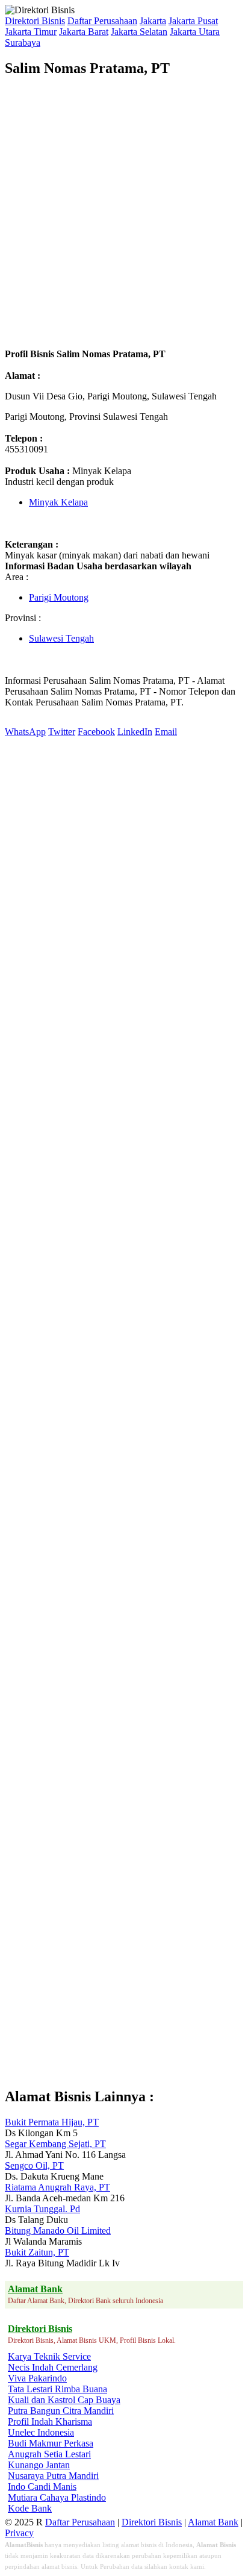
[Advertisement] (124, 213)
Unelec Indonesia (41, 2432)
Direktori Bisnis (35, 21)
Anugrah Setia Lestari (49, 2454)
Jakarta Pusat (193, 21)
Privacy (19, 2533)
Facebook (96, 732)
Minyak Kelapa (58, 502)
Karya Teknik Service (49, 2356)
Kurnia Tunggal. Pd (42, 2209)
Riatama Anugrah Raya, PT (57, 2187)
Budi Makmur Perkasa (51, 2443)
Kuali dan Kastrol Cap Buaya (64, 2400)
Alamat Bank (213, 2522)
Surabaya (23, 42)
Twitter (62, 732)
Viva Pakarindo (37, 2378)
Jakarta (153, 21)
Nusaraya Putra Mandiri (53, 2476)
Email (166, 732)
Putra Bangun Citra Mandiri (61, 2411)
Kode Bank (30, 2508)
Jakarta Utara (195, 32)
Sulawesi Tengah (61, 638)
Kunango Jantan (39, 2465)
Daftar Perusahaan (102, 21)
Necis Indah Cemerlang (53, 2367)
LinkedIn (135, 732)
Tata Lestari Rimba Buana (57, 2389)
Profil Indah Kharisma (50, 2421)
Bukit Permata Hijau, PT (52, 2122)
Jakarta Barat (84, 32)
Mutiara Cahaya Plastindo (57, 2497)
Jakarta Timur (31, 32)
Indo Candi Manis (42, 2487)
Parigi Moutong (59, 597)
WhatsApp (25, 732)
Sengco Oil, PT (34, 2165)
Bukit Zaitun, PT (37, 2252)
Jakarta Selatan (139, 32)
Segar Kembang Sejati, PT (55, 2144)
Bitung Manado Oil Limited (58, 2231)
